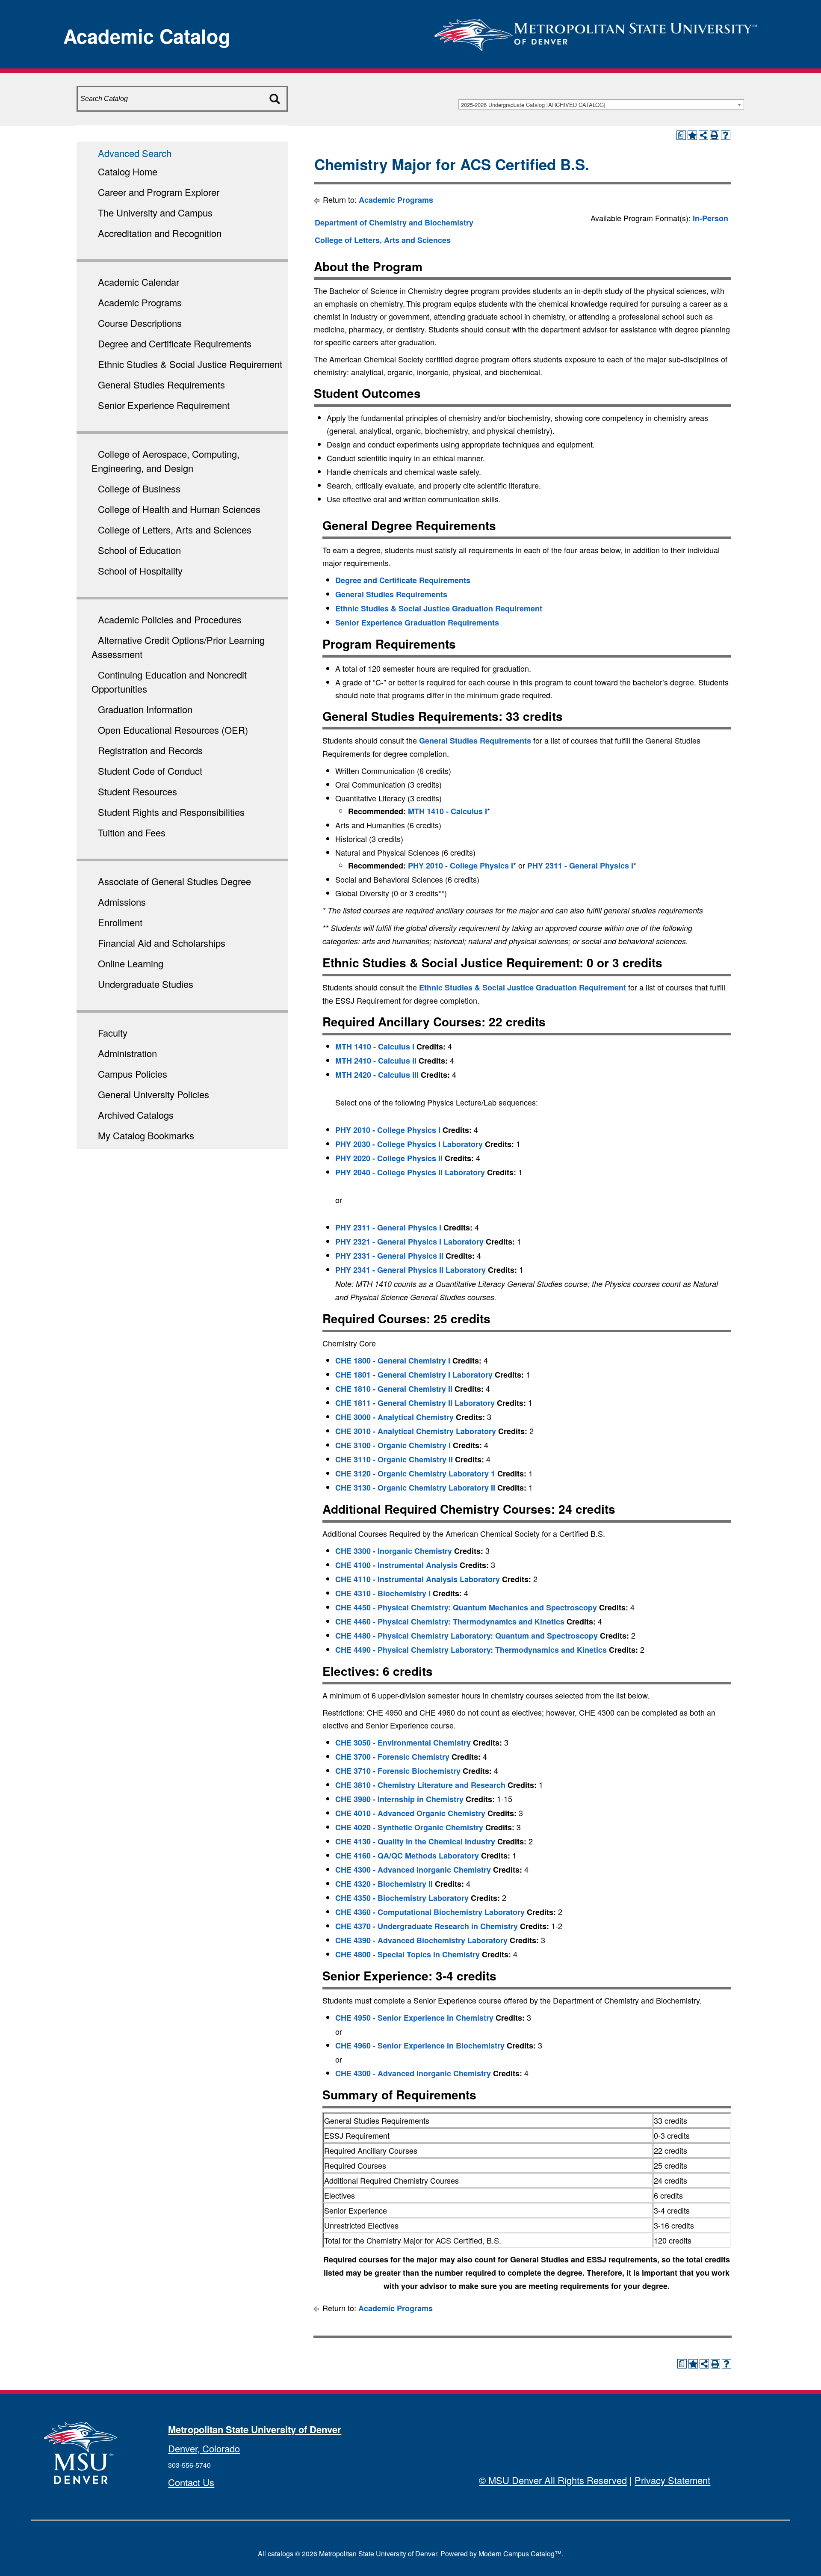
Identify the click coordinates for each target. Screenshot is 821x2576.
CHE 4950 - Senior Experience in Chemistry (414, 2018)
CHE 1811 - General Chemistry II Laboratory (415, 1403)
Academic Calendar (139, 282)
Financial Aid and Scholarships (162, 943)
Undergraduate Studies (146, 984)
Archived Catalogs (136, 1115)
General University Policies (154, 1094)
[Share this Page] (703, 135)
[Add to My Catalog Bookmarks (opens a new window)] (692, 135)
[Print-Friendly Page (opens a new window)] (715, 135)
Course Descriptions (140, 323)
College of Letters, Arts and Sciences (175, 529)
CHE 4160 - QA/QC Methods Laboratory (407, 1856)
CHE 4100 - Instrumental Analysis (396, 1565)
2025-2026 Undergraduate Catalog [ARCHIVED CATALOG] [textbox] (533, 105)
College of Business (139, 488)
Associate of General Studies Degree (174, 881)
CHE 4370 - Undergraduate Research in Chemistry (427, 1926)
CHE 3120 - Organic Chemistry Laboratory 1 (415, 1473)
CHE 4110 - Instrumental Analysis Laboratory (418, 1579)
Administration (127, 1053)
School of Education (139, 550)
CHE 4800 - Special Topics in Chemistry (408, 1954)
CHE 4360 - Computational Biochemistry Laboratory (430, 1912)
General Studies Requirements (161, 384)
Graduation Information (145, 709)
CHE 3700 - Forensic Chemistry (392, 1757)
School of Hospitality (140, 571)
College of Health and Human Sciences (179, 509)
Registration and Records (150, 750)
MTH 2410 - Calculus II (376, 1061)
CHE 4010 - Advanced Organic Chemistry (410, 1813)
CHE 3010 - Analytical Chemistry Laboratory (416, 1431)
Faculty (113, 1033)
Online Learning (131, 963)
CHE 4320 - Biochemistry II (384, 1884)
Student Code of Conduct (150, 771)
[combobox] (601, 104)
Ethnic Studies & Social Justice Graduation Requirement (439, 608)
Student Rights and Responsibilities (171, 812)
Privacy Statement (672, 2480)
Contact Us (191, 2482)
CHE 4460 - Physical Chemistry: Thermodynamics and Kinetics (450, 1621)
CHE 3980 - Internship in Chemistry (399, 1799)
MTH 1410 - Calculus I (447, 811)
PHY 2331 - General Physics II (389, 1256)
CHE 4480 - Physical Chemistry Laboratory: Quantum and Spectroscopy (467, 1636)
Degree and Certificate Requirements (175, 343)
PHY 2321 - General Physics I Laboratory (409, 1242)
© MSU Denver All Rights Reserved (553, 2480)
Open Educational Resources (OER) (173, 730)
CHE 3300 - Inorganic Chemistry (394, 1551)
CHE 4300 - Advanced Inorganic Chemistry (413, 1870)
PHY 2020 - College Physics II (389, 1158)
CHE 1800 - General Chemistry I (393, 1361)
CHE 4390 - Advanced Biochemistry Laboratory (421, 1940)
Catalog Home (128, 171)
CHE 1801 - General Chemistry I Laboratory (414, 1375)
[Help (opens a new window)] (726, 135)
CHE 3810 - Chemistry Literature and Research (420, 1785)
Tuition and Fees (132, 832)
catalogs (281, 2554)
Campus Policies (133, 1074)
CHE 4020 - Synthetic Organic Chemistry (409, 1827)
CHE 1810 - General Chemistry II (394, 1389)
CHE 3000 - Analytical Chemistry (394, 1417)
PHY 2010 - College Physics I (461, 866)
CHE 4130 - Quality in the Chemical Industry (415, 1841)
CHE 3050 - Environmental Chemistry (403, 1743)
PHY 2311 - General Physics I (580, 866)
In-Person (710, 218)
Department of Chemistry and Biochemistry (394, 222)
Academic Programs (140, 302)
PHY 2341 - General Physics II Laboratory (410, 1270)
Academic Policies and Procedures (170, 619)
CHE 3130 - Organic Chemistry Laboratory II (415, 1488)
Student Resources (137, 791)
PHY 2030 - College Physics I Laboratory (409, 1144)
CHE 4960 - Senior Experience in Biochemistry (420, 2045)
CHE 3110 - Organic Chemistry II (394, 1459)
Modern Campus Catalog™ (520, 2554)
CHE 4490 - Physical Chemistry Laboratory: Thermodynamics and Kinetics (471, 1650)
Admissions (122, 902)
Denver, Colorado (204, 2448)
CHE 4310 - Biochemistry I (383, 1593)
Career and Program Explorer (159, 192)
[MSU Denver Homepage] (596, 32)
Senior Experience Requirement (164, 405)
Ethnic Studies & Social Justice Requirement (190, 364)
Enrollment (120, 922)
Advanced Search (135, 153)
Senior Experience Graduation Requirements (417, 623)
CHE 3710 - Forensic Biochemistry (398, 1771)
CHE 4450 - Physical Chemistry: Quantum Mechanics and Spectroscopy (466, 1607)
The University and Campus (155, 212)
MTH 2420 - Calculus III (377, 1075)
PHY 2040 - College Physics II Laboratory (410, 1172)
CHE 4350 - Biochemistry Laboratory (402, 1898)
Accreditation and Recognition (160, 233)
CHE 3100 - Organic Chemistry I (393, 1445)
